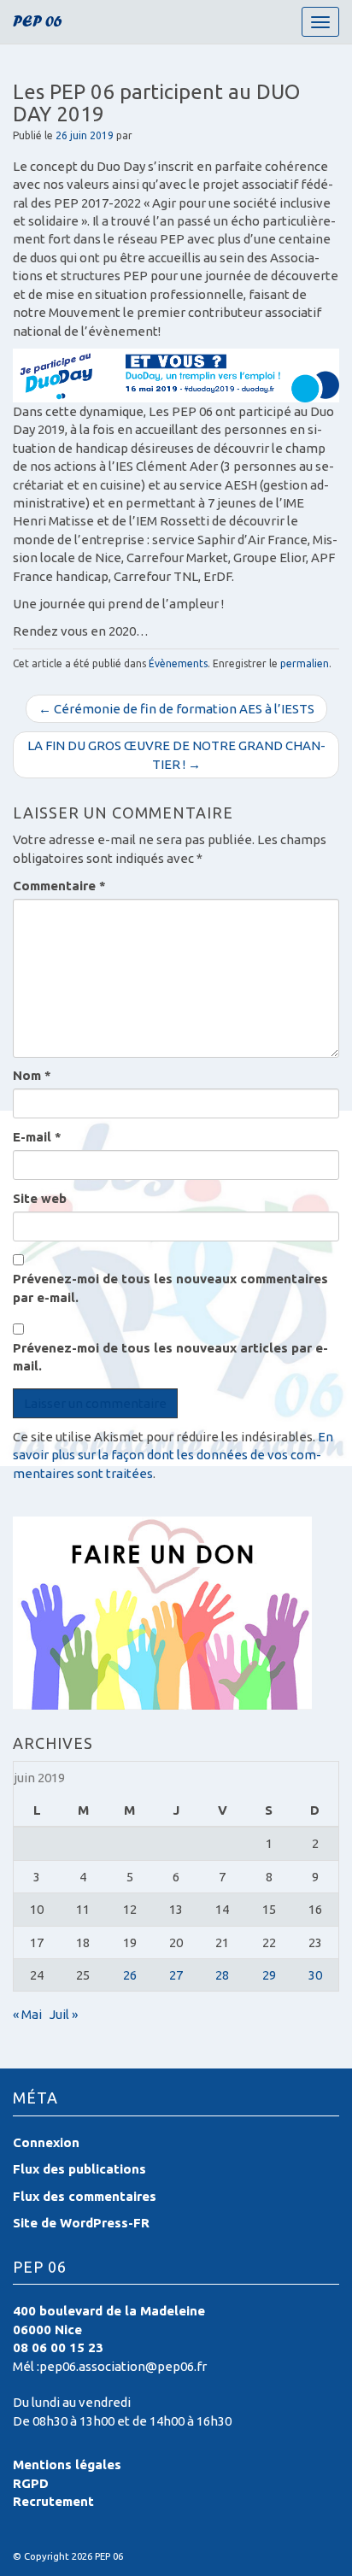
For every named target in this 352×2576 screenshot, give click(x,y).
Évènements (178, 663)
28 (222, 1975)
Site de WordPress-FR (81, 2223)
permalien (305, 663)
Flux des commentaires (85, 2196)
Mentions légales (67, 2465)
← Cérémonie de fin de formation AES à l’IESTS (176, 709)
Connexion (46, 2142)
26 (130, 1975)
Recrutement (53, 2501)
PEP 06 (38, 23)
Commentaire (59, 886)
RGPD (31, 2483)
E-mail (37, 1137)
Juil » (64, 2014)
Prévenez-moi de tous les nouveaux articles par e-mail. (170, 1357)
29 (269, 1975)
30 (315, 1975)
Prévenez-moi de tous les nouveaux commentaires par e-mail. (170, 1288)
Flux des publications (79, 2169)
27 (176, 1975)
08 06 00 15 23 (58, 2347)
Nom (32, 1075)
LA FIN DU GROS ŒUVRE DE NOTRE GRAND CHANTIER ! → (176, 754)
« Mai (27, 2014)
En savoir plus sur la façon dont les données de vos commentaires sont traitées (173, 1455)
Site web (40, 1198)
